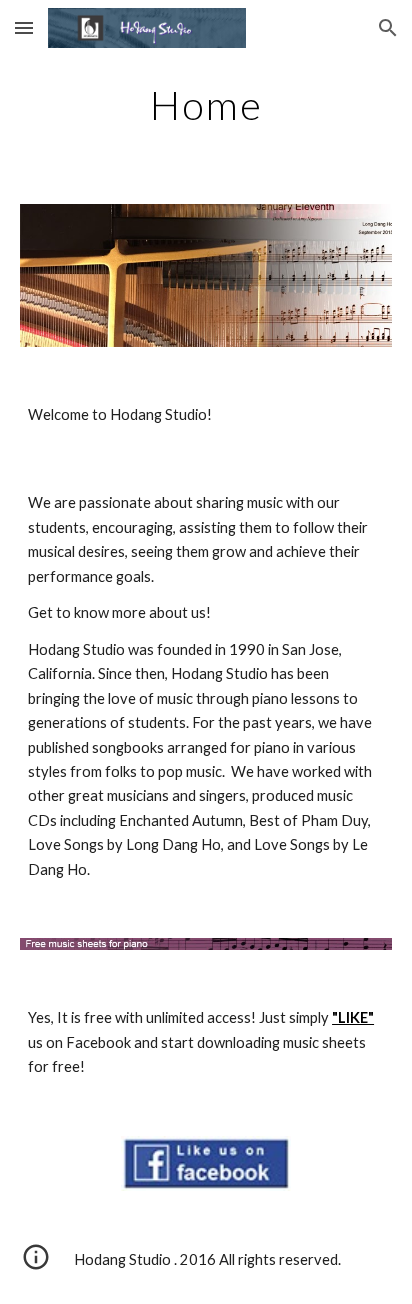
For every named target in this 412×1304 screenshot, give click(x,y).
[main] (206, 105)
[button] (24, 27)
